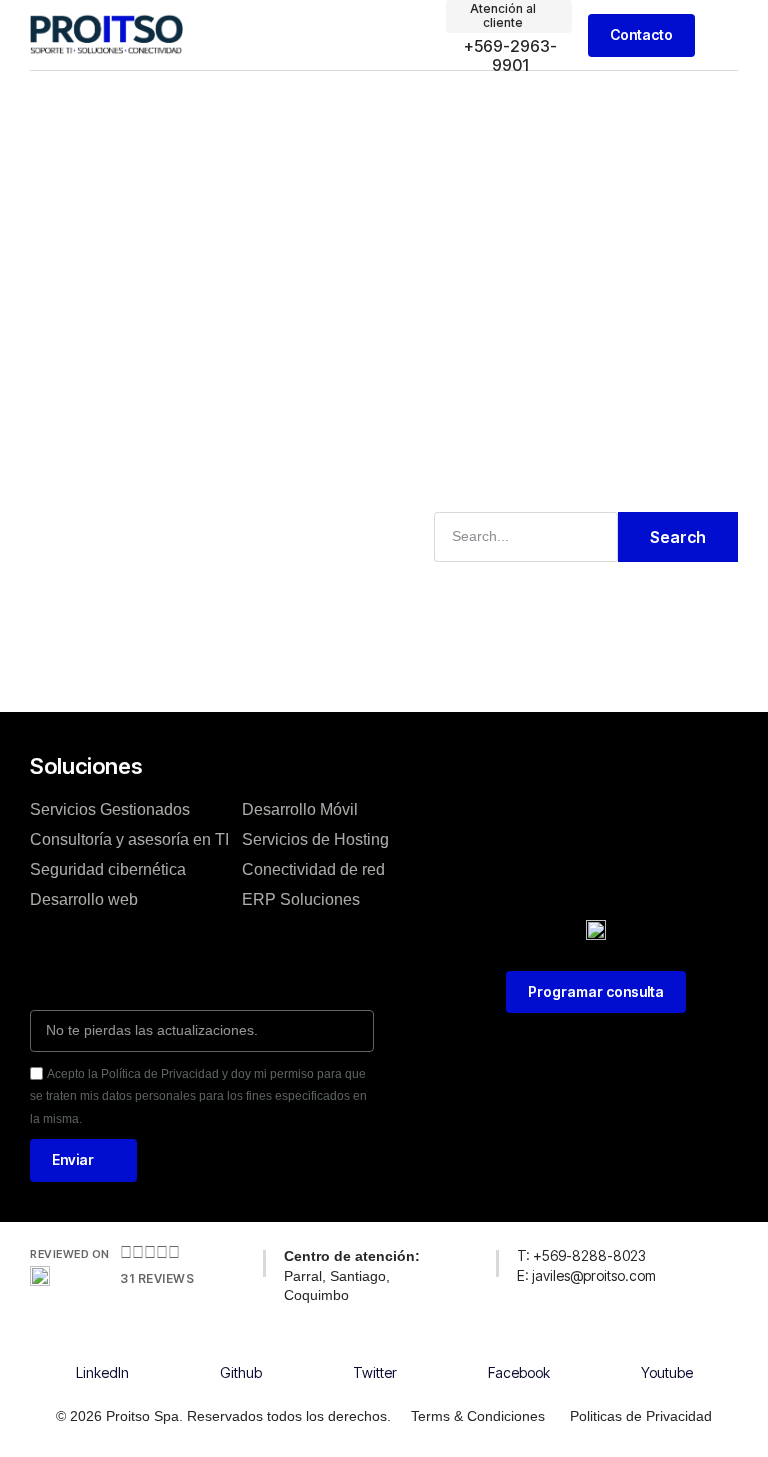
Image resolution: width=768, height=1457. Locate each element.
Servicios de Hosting (315, 839)
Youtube (667, 1372)
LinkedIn (102, 1372)
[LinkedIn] (102, 1343)
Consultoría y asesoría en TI (129, 839)
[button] (724, 35)
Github (241, 1372)
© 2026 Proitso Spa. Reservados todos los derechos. (223, 1416)
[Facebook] (519, 1343)
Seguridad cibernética (108, 869)
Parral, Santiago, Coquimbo (352, 1275)
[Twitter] (375, 1343)
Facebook (519, 1372)
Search (678, 537)
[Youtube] (667, 1343)
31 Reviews (157, 1278)
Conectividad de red (313, 869)
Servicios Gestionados (110, 809)
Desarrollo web (84, 899)
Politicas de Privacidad (641, 1416)
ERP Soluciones (301, 899)
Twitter (375, 1372)
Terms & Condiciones (478, 1416)
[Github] (241, 1343)
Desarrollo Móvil (300, 809)
